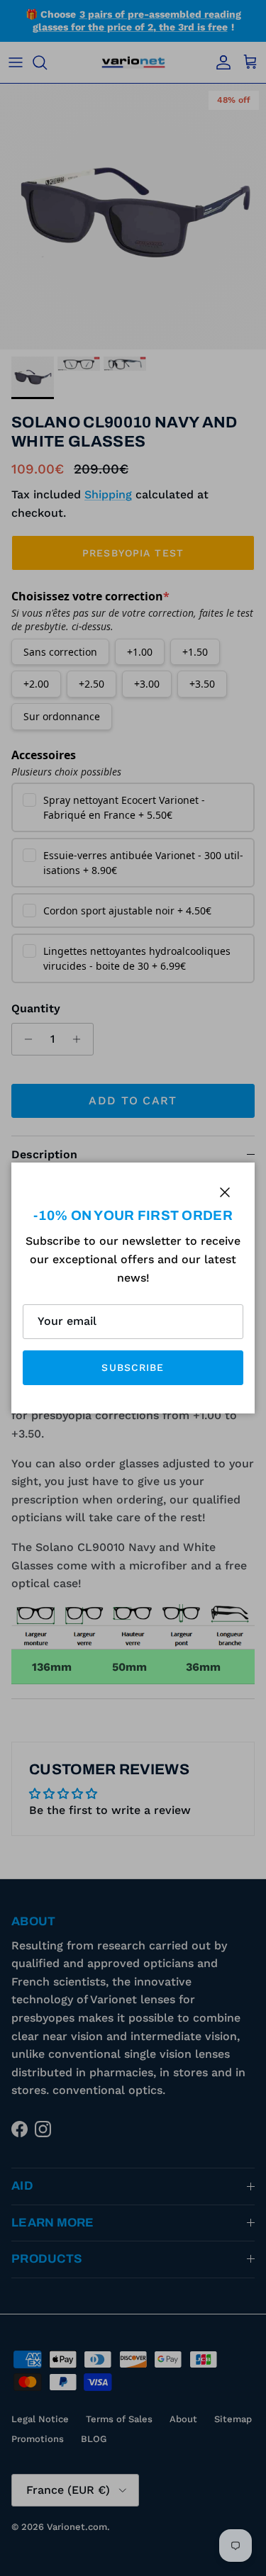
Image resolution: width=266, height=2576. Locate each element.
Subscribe (133, 1367)
